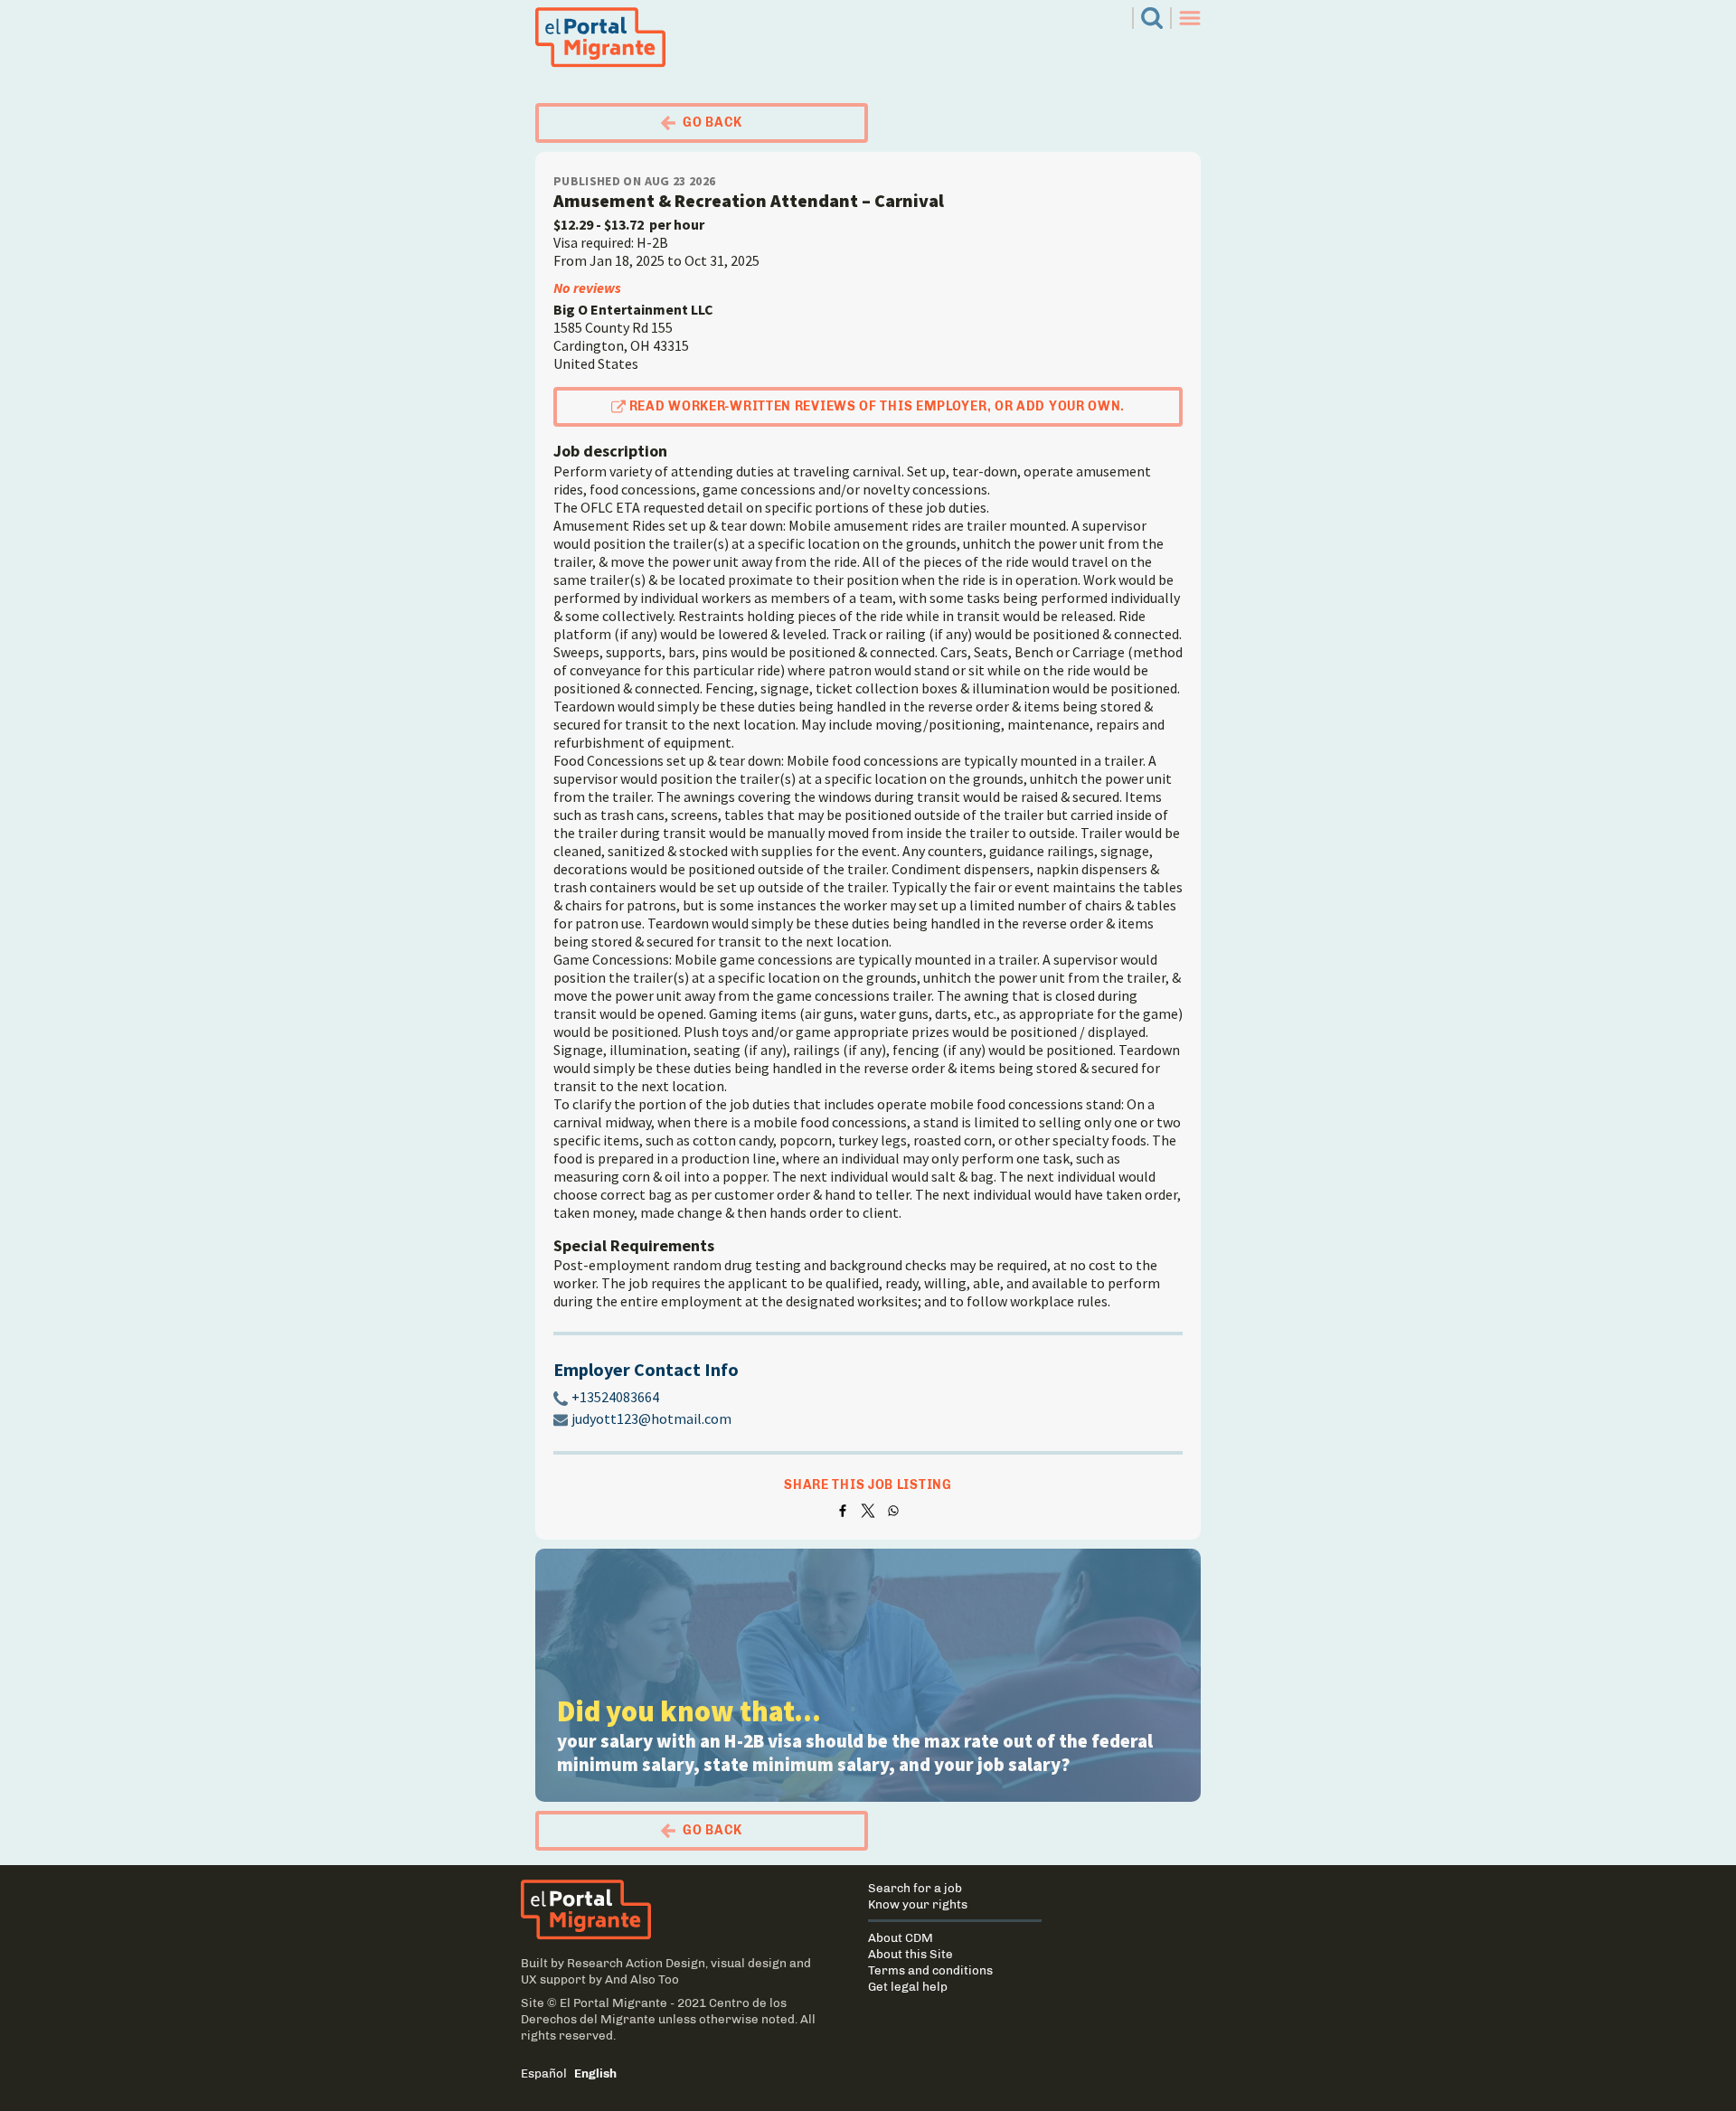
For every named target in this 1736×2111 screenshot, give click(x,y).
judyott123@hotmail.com (651, 1418)
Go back (712, 123)
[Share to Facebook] (843, 1511)
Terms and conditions (930, 1970)
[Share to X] (868, 1511)
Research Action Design (636, 1963)
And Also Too (642, 1979)
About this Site (910, 1954)
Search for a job (915, 1888)
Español (544, 2073)
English (595, 2073)
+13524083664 (615, 1397)
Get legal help (908, 1986)
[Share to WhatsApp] (893, 1511)
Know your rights (918, 1904)
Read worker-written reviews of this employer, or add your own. (877, 406)
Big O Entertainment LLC (633, 309)
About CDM (901, 1937)
